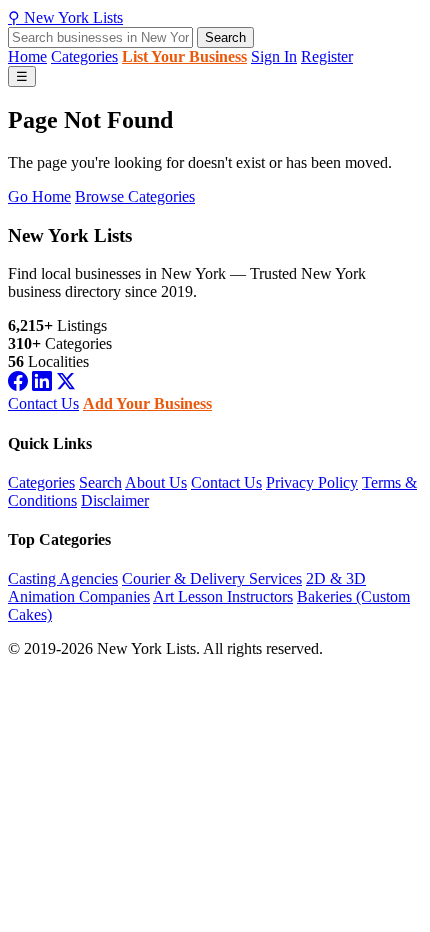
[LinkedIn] (42, 385)
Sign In (274, 56)
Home (27, 56)
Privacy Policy (312, 482)
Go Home (39, 196)
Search (225, 37)
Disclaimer (115, 500)
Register (327, 56)
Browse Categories (135, 196)
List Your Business (184, 56)
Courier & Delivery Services (212, 578)
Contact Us (43, 403)
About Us (156, 482)
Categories (84, 56)
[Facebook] (18, 385)
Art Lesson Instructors (223, 596)
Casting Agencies (63, 578)
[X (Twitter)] (66, 385)
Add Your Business (147, 403)
